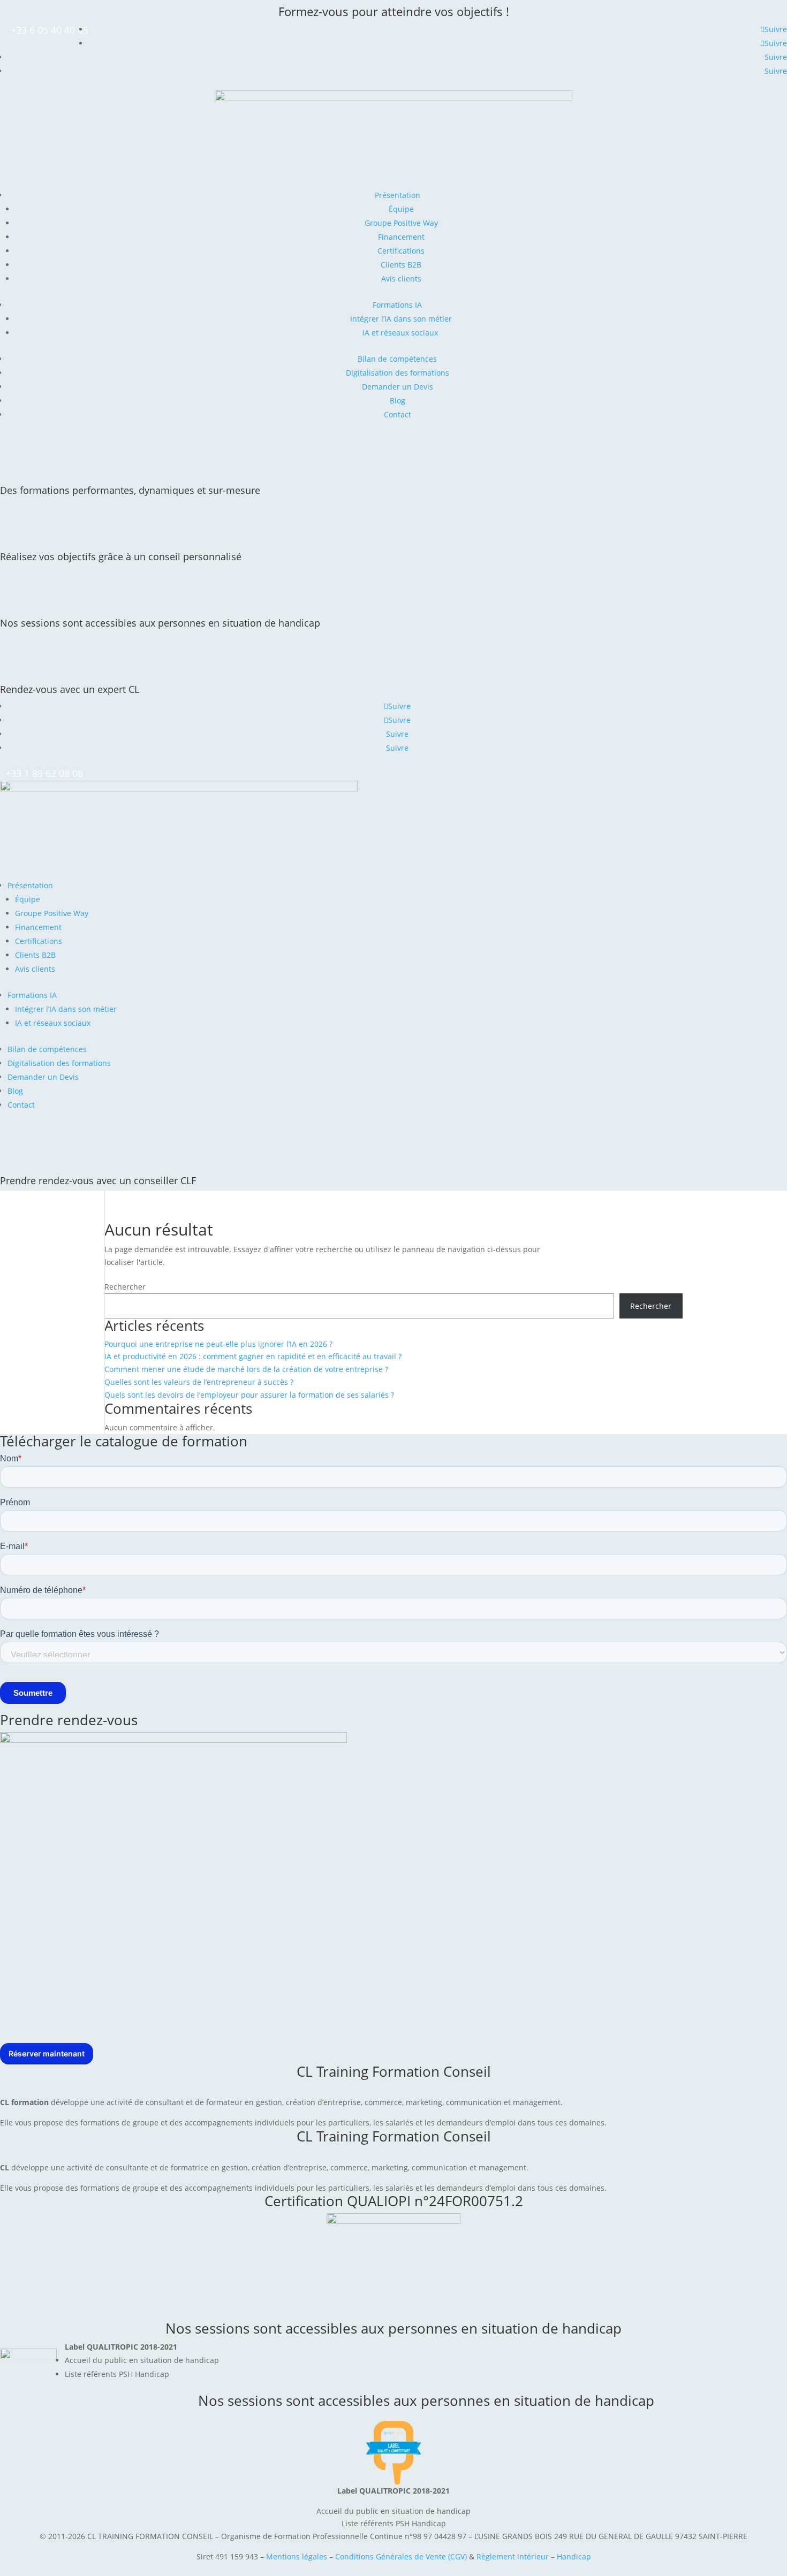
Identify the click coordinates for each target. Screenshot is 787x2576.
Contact (398, 414)
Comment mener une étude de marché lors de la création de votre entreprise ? (246, 1369)
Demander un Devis (398, 387)
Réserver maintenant (47, 2053)
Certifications (401, 251)
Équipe (401, 209)
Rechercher (125, 1287)
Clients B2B (401, 265)
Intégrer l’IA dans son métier (401, 319)
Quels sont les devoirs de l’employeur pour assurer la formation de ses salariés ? (249, 1395)
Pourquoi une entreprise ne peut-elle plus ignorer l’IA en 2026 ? (218, 1344)
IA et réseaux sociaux (401, 333)
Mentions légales (297, 2556)
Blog (398, 401)
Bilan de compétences (397, 359)
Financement (401, 237)
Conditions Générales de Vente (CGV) (401, 2556)
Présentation (398, 195)
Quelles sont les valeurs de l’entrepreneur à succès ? (199, 1382)
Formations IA (397, 305)
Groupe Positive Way (401, 223)
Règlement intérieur (514, 2556)
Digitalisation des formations (398, 373)
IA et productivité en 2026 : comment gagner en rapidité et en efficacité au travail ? (253, 1356)
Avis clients (401, 279)
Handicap (574, 2556)
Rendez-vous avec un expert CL (70, 689)
